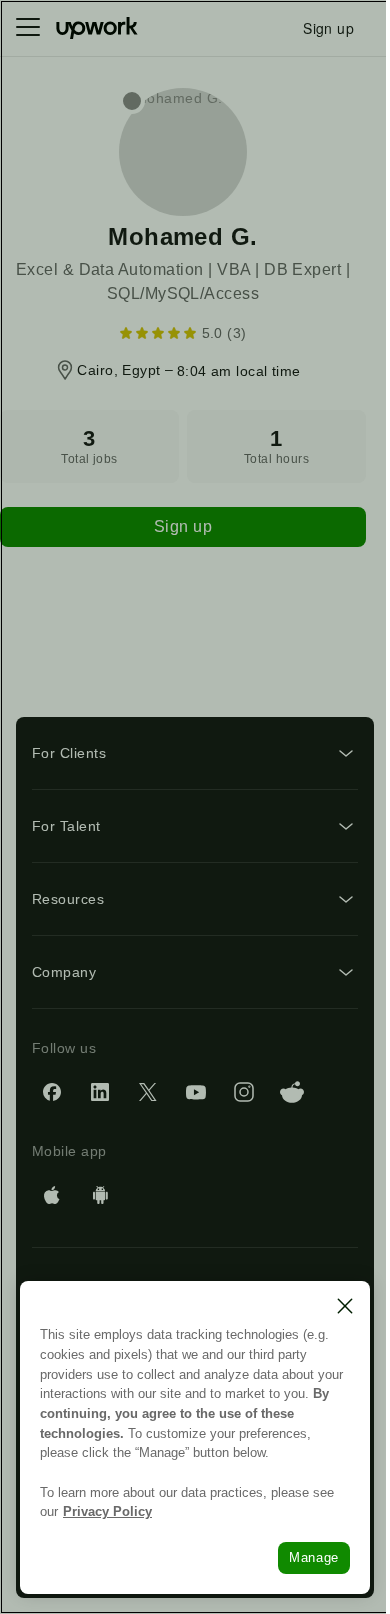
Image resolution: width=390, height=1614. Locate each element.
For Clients (69, 753)
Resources (68, 899)
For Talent (66, 826)
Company (64, 972)
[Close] (345, 1306)
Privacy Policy (107, 1511)
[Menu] (28, 28)
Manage (314, 1557)
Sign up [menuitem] (328, 28)
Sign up (183, 526)
